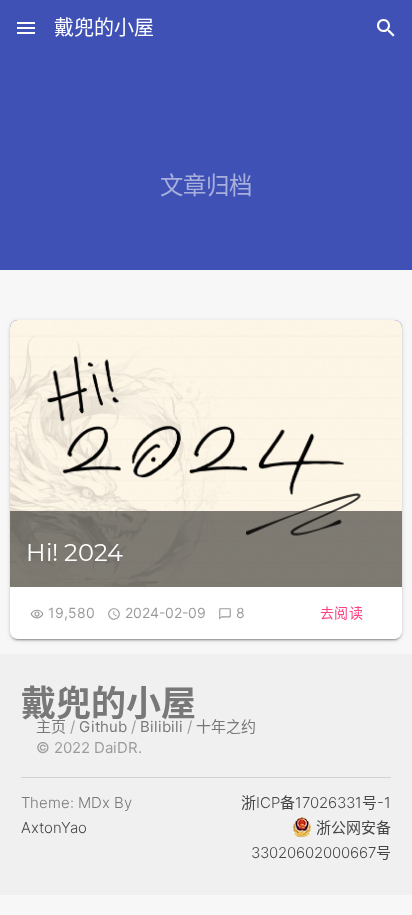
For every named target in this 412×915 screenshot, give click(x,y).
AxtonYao (54, 827)
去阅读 (342, 612)
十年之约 (226, 726)
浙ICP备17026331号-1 (316, 802)
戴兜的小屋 (104, 28)
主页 (51, 726)
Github (103, 726)
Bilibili (161, 726)
